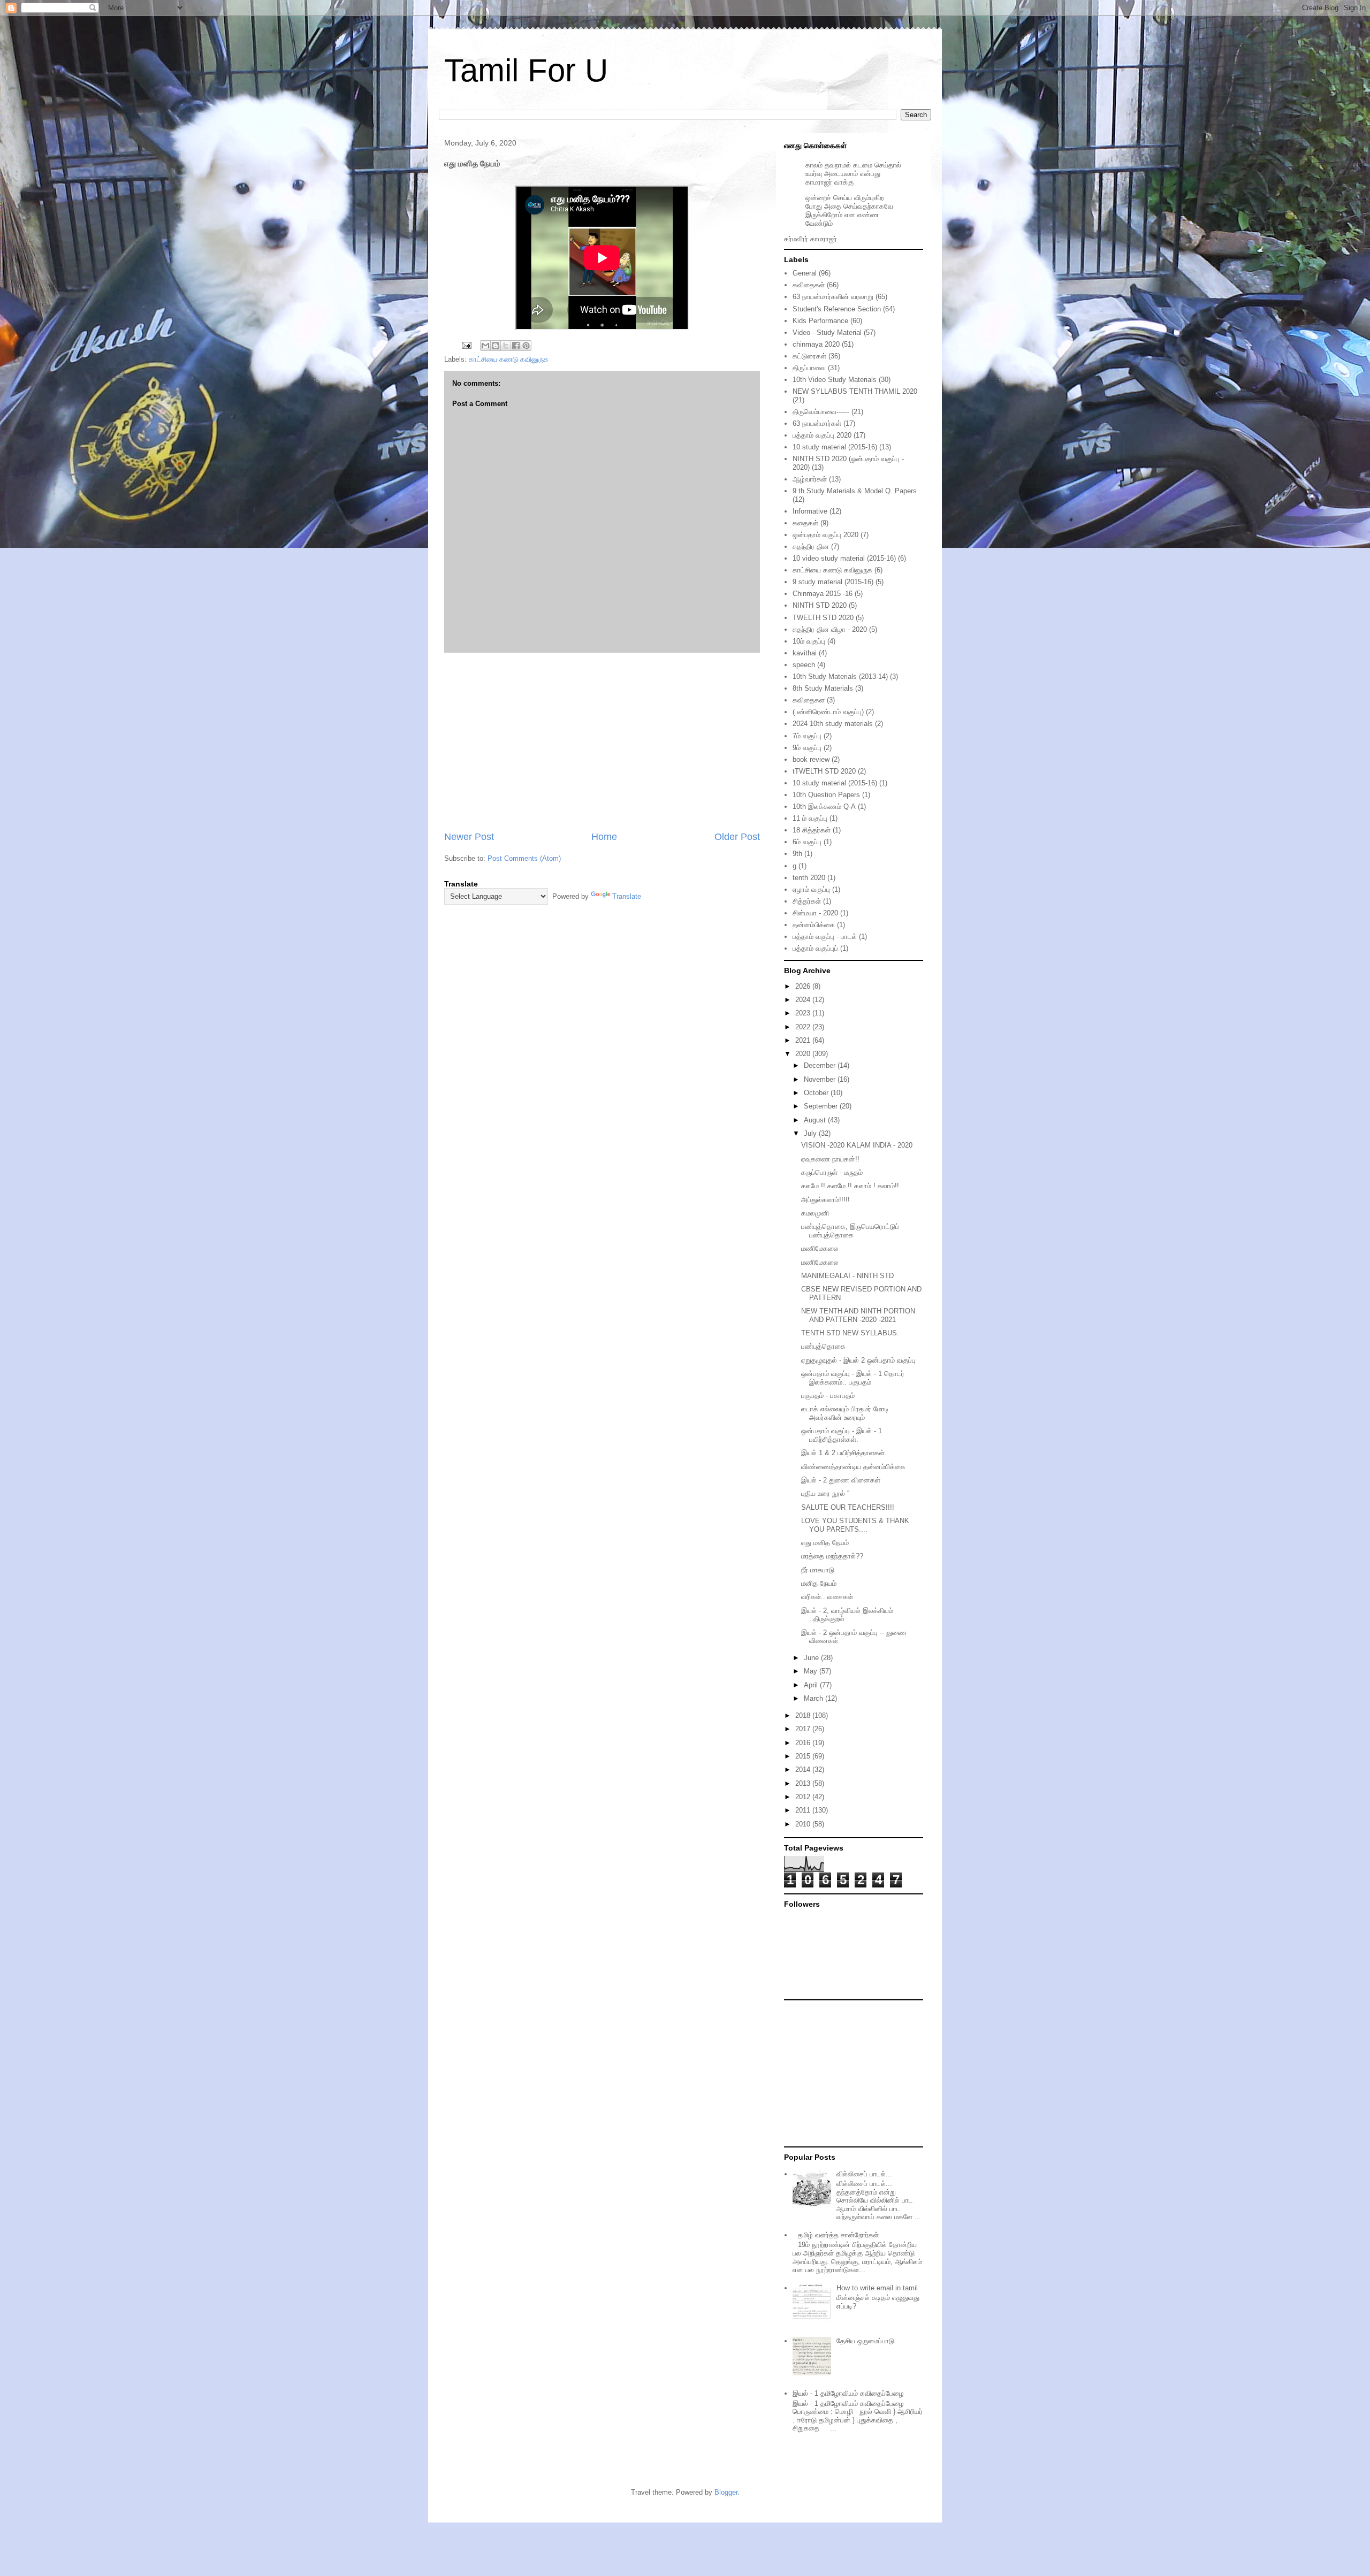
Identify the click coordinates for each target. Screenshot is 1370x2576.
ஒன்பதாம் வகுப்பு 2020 (825, 535)
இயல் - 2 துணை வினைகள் (841, 1480)
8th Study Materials (823, 688)
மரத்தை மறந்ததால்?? (832, 1556)
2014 (804, 1769)
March (815, 1698)
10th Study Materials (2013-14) (840, 677)
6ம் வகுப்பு (807, 842)
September (822, 1106)
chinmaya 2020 (816, 344)
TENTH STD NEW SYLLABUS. (850, 1333)
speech (804, 665)
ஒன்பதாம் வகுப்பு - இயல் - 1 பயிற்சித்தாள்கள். (842, 1435)
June (812, 1658)
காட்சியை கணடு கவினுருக (509, 359)
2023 (804, 1013)
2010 (804, 1824)
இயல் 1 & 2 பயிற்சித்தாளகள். (844, 1453)
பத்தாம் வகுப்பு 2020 (822, 435)
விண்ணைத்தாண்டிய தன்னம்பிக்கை (853, 1467)
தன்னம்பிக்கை (814, 925)
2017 (804, 1729)
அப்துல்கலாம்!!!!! (825, 1200)
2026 (804, 986)
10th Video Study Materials (835, 380)
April (812, 1685)
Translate (627, 896)
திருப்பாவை (809, 368)
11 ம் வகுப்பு (810, 818)
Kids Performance (820, 321)
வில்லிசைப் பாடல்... (864, 2174)
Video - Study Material (827, 332)
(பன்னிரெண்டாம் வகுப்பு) (828, 712)
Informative (810, 511)
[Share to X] (506, 346)
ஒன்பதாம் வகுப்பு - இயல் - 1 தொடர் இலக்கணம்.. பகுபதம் (853, 1378)
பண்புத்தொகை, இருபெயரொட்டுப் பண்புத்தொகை (850, 1231)
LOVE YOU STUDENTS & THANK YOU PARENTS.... (855, 1525)
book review (811, 759)
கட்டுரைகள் (809, 356)
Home (604, 837)
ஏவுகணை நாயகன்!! (830, 1159)
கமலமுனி (815, 1213)
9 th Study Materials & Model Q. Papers (855, 491)
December (821, 1065)
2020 (804, 1054)
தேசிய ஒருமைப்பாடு (865, 2341)
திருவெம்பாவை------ (821, 412)
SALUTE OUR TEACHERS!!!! (848, 1507)
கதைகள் (805, 523)
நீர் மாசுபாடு (818, 1570)
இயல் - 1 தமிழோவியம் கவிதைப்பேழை (848, 2393)
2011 (804, 1810)
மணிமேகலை (820, 1248)
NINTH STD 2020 (820, 605)
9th (797, 854)
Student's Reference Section (837, 309)
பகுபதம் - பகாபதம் (828, 1396)
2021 (804, 1040)
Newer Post (469, 837)
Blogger (726, 2492)
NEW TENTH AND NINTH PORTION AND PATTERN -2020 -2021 (858, 1315)
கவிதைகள (809, 700)
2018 (804, 1715)
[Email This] (485, 346)
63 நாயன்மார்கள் (817, 423)
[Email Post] (466, 345)
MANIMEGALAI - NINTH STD (847, 1276)
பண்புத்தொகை (823, 1346)
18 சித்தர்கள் (812, 830)
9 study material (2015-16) (833, 582)
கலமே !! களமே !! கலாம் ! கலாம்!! (850, 1186)
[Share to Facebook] (516, 346)
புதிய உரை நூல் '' (825, 1493)
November (821, 1079)
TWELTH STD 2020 (823, 618)
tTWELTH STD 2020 (824, 771)
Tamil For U (526, 70)
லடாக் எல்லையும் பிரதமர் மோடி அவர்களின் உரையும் (845, 1413)
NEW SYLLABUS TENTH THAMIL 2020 (855, 391)
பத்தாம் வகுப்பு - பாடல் (825, 937)
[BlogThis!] (496, 346)
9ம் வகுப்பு (807, 748)
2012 (804, 1797)
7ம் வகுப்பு (807, 736)
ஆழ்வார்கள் (810, 479)
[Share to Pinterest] (526, 346)
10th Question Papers (826, 795)
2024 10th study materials (833, 724)
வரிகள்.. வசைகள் (827, 1597)
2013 (804, 1783)
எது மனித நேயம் (825, 1543)
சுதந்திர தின (811, 546)
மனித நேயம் (819, 1583)
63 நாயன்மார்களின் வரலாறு (833, 297)
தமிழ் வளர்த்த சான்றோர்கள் (838, 2235)
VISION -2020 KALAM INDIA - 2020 (857, 1145)
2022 (804, 1027)
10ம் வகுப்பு (809, 641)
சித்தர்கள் (807, 901)
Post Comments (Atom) (524, 858)
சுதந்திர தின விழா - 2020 (830, 629)
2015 (804, 1756)
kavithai (805, 653)
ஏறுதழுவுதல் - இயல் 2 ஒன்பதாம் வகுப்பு (858, 1360)
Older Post (737, 837)
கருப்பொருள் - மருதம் (832, 1172)
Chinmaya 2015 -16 (823, 594)
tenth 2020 (809, 878)
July (811, 1133)
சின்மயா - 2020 (815, 913)
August (816, 1120)
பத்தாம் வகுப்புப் (815, 948)
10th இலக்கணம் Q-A (824, 807)
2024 (804, 1000)
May (812, 1671)
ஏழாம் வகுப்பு (811, 889)
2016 (804, 1743)
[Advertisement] (602, 742)
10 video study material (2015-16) (844, 558)
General (805, 273)
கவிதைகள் (809, 285)
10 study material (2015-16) (835, 447)
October (817, 1093)
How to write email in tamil (877, 2288)
